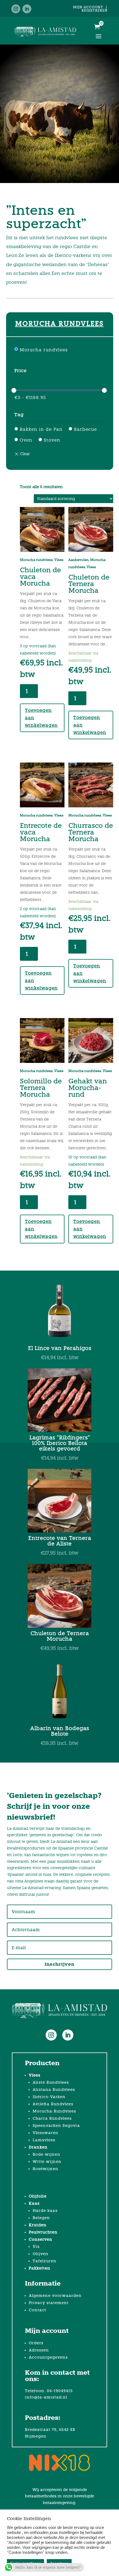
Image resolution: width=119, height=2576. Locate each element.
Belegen (41, 2218)
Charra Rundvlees (52, 2118)
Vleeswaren (46, 2133)
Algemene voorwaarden (55, 2296)
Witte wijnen (47, 2162)
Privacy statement (49, 2303)
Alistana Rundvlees (54, 2090)
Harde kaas (45, 2211)
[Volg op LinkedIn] (27, 9)
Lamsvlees (44, 2140)
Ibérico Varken (49, 2097)
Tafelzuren (45, 2261)
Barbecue (85, 429)
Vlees (59, 560)
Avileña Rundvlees (53, 2104)
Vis (36, 2247)
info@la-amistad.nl (46, 2397)
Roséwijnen (46, 2169)
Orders (36, 2343)
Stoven (52, 440)
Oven (26, 440)
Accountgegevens (48, 2357)
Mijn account (88, 7)
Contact (37, 2310)
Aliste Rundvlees (51, 2082)
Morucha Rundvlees (54, 2111)
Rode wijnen (46, 2154)
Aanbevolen (78, 560)
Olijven (41, 2254)
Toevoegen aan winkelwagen (41, 718)
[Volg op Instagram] (16, 9)
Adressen (39, 2350)
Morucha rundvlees (44, 350)
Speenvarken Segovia (56, 2126)
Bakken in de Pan (41, 429)
